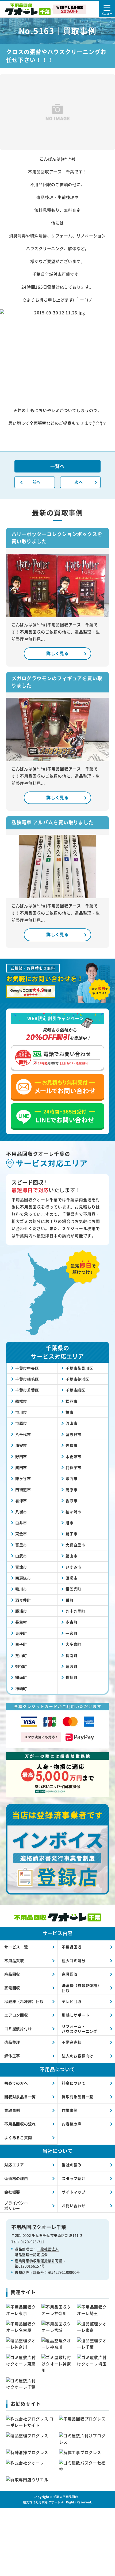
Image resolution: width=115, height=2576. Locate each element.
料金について (74, 2083)
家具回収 (70, 1974)
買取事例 (12, 2110)
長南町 (71, 1655)
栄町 (70, 1600)
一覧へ (57, 466)
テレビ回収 (72, 2001)
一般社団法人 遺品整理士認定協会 (37, 2252)
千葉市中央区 (27, 1368)
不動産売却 (72, 2042)
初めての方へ (16, 2083)
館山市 (71, 1556)
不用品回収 (72, 1947)
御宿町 (21, 1666)
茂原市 (71, 1490)
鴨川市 (21, 1589)
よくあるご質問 (18, 2137)
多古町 (71, 1622)
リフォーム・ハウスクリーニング (80, 2029)
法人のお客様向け (78, 2056)
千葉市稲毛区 (27, 1379)
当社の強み (72, 2165)
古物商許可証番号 (29, 2272)
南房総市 (23, 1578)
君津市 (21, 1500)
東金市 (21, 1534)
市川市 (21, 1412)
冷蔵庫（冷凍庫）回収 (24, 2001)
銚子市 (71, 1534)
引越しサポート (76, 2015)
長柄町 (71, 1677)
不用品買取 (14, 1960)
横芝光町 (73, 1589)
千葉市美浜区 (77, 1379)
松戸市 (71, 1401)
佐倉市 (71, 1445)
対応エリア (14, 2165)
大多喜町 (73, 1644)
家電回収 (12, 1988)
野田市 (21, 1456)
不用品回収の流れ (20, 2124)
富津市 (21, 1567)
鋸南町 (21, 1677)
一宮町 (71, 1633)
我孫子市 (73, 1467)
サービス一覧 (16, 1947)
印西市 (71, 1478)
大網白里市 (75, 1545)
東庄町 (21, 1633)
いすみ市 (73, 1567)
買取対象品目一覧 (78, 2097)
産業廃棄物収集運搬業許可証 (39, 2261)
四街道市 (23, 1490)
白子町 (21, 1644)
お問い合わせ (74, 2205)
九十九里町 (75, 1611)
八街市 (21, 1512)
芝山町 (21, 1655)
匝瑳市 (71, 1578)
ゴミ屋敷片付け (18, 2028)
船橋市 (21, 1401)
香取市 (71, 1500)
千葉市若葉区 (27, 1390)
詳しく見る (57, 653)
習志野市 (73, 1434)
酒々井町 (23, 1600)
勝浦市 (21, 1611)
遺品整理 (12, 2042)
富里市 (21, 1545)
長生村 (21, 1622)
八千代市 (23, 1434)
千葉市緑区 (75, 1390)
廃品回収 (12, 1974)
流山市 (71, 1423)
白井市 (21, 1523)
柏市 (70, 1412)
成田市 (21, 1467)
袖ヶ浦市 (73, 1512)
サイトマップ (74, 2192)
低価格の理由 (16, 2178)
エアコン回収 (16, 2015)
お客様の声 (72, 2124)
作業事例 (70, 2110)
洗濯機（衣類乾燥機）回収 (82, 1988)
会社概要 (12, 2192)
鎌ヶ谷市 (23, 1478)
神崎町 (21, 1688)
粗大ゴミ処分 (74, 1960)
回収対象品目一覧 (20, 2097)
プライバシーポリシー (16, 2205)
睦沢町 (71, 1666)
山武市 (21, 1556)
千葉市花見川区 (79, 1368)
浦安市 (21, 1445)
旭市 (70, 1523)
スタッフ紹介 (74, 2178)
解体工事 (12, 2056)
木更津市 (73, 1456)
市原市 (21, 1423)
